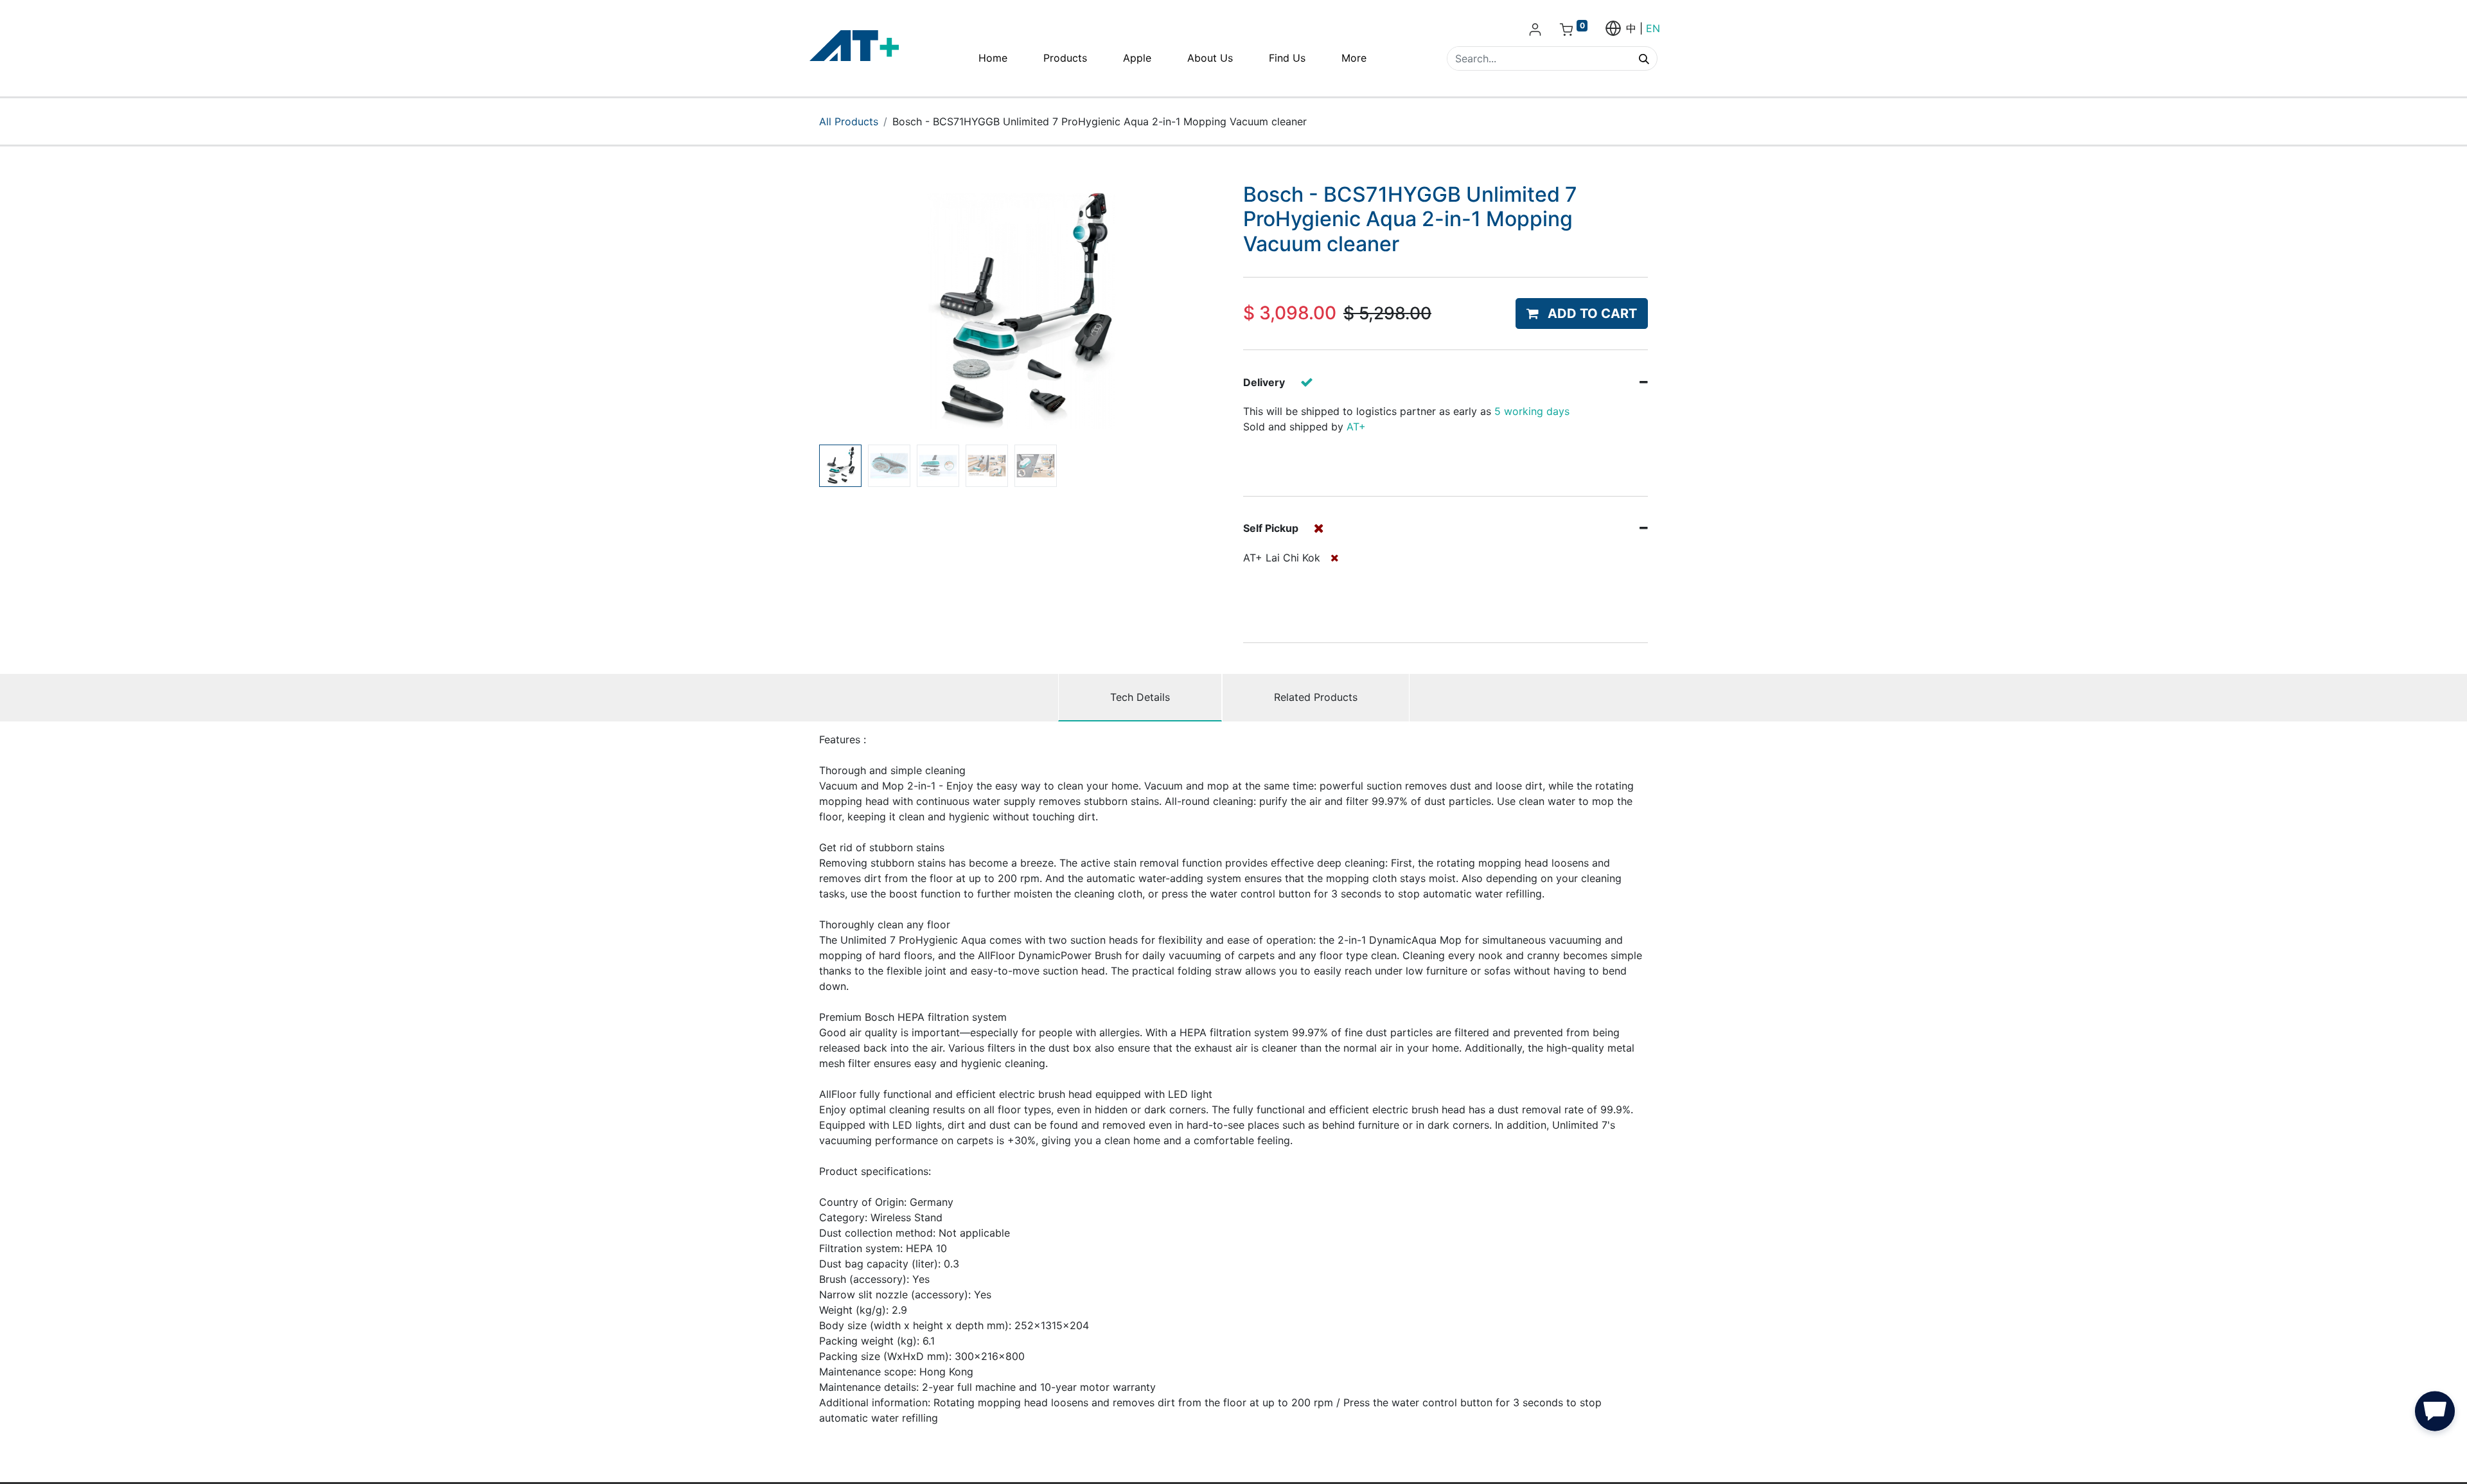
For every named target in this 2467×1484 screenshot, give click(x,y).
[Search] (1644, 58)
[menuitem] (993, 58)
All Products (849, 121)
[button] (850, 311)
